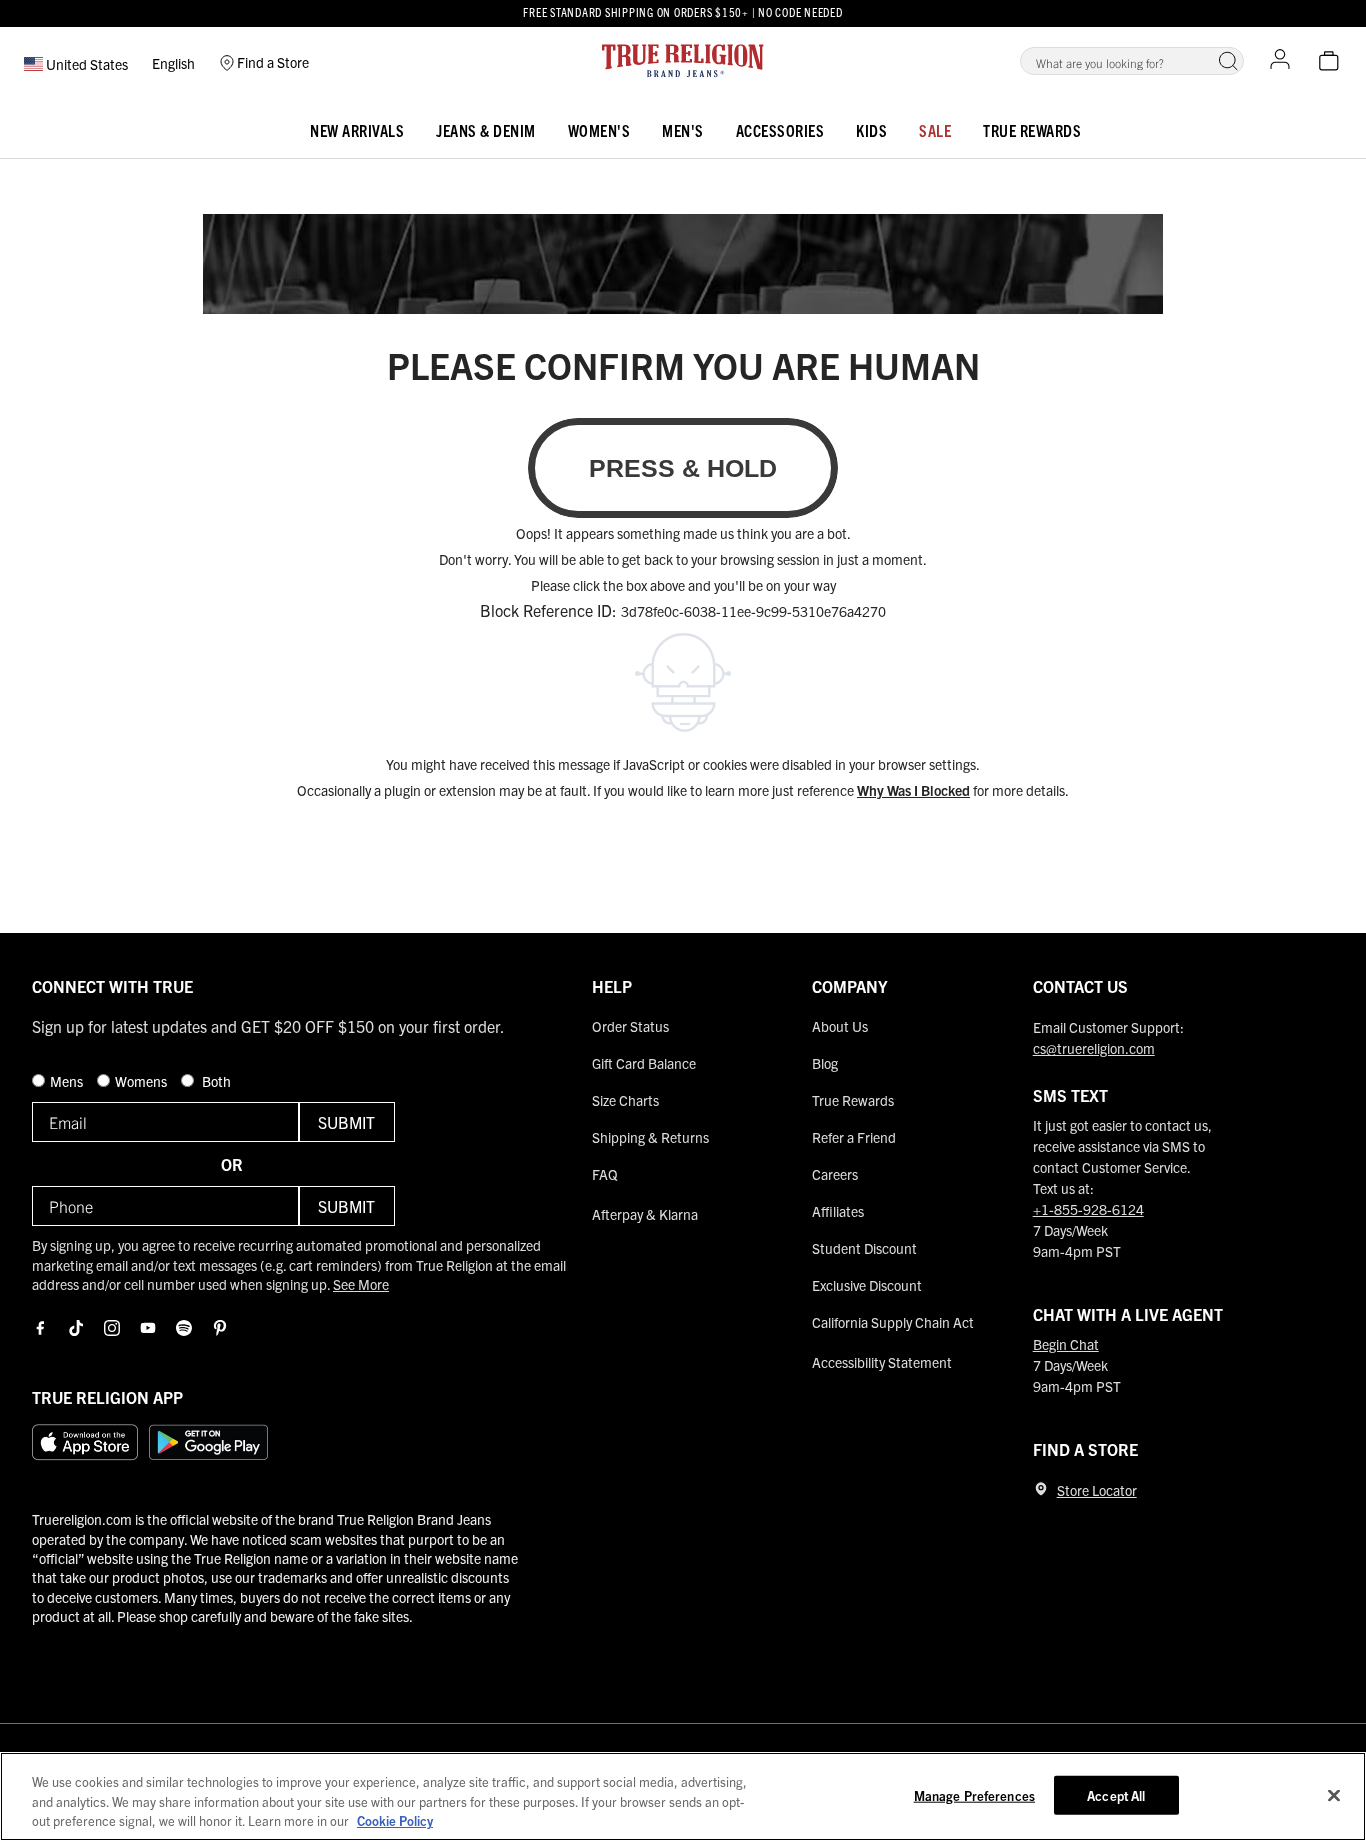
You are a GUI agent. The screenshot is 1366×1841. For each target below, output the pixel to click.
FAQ (605, 1174)
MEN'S (683, 130)
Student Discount (864, 1248)
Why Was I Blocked (913, 790)
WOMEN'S (599, 130)
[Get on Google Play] (208, 1442)
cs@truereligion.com (1094, 1048)
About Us (840, 1026)
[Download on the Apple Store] (85, 1442)
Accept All (1116, 1794)
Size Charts (625, 1100)
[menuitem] (357, 126)
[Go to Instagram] (112, 1328)
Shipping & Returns (650, 1137)
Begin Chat (1066, 1344)
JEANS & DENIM (486, 130)
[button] (1228, 61)
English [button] (173, 63)
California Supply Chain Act (893, 1322)
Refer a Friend (854, 1137)
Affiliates (838, 1211)
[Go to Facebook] (40, 1328)
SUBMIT (346, 1122)
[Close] (1334, 1795)
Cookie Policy (395, 1820)
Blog (825, 1063)
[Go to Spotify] (184, 1328)
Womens (142, 1081)
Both (215, 1081)
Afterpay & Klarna (645, 1214)
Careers (835, 1174)
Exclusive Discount (867, 1285)
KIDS (871, 130)
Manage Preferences (974, 1794)
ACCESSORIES (780, 130)
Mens (68, 1081)
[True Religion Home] (683, 61)
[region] (683, 1796)
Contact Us (1080, 986)
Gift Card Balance (644, 1063)
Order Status (630, 1026)
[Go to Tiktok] (76, 1328)
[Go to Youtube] (148, 1328)
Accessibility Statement (882, 1362)
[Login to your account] (1280, 61)
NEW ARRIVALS (357, 130)
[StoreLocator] (1041, 1489)
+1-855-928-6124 (1088, 1209)
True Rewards (1032, 130)
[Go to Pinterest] (220, 1328)
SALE (935, 130)
